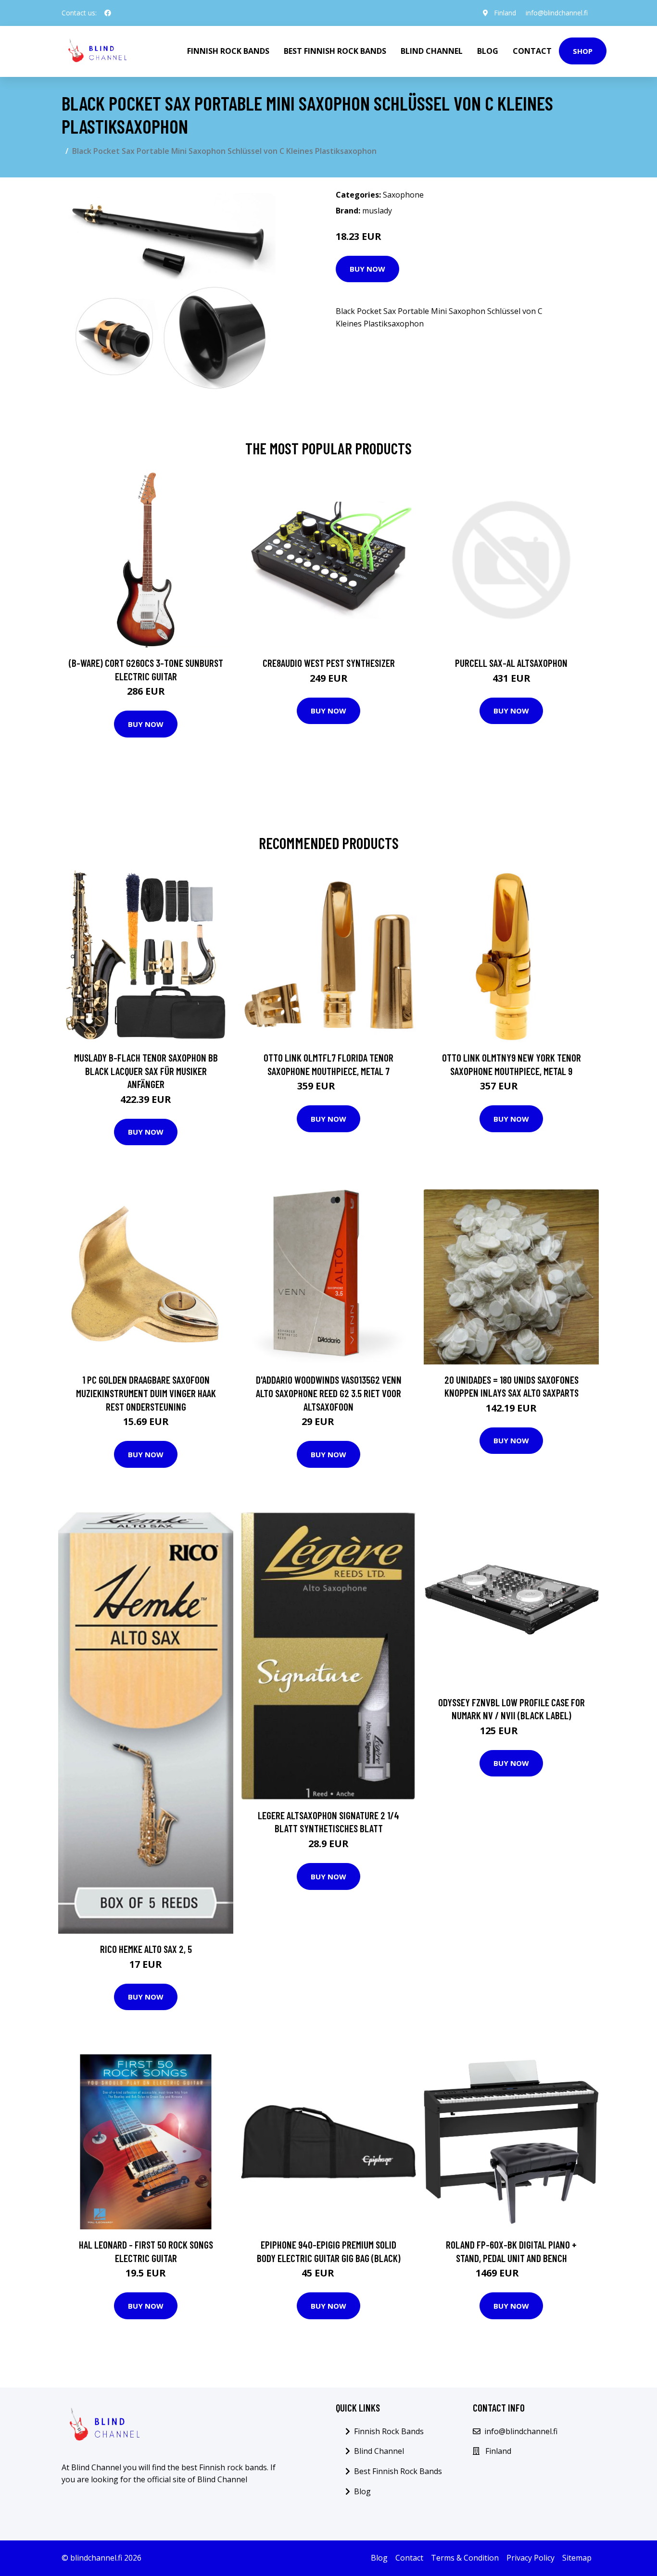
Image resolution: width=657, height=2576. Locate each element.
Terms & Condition (465, 2558)
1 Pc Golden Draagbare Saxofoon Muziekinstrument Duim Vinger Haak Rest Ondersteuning (146, 1393)
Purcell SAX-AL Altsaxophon (511, 663)
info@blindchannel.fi (557, 13)
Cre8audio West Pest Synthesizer (329, 663)
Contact (532, 51)
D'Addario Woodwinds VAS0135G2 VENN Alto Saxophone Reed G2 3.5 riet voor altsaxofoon (329, 1393)
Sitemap (577, 2558)
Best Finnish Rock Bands (335, 51)
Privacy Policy (531, 2558)
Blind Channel (432, 51)
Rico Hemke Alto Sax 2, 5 (146, 1949)
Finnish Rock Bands (228, 51)
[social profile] (108, 13)
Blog (488, 51)
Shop (583, 51)
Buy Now (367, 269)
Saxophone (403, 195)
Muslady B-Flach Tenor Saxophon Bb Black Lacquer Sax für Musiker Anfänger (146, 1071)
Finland (505, 13)
